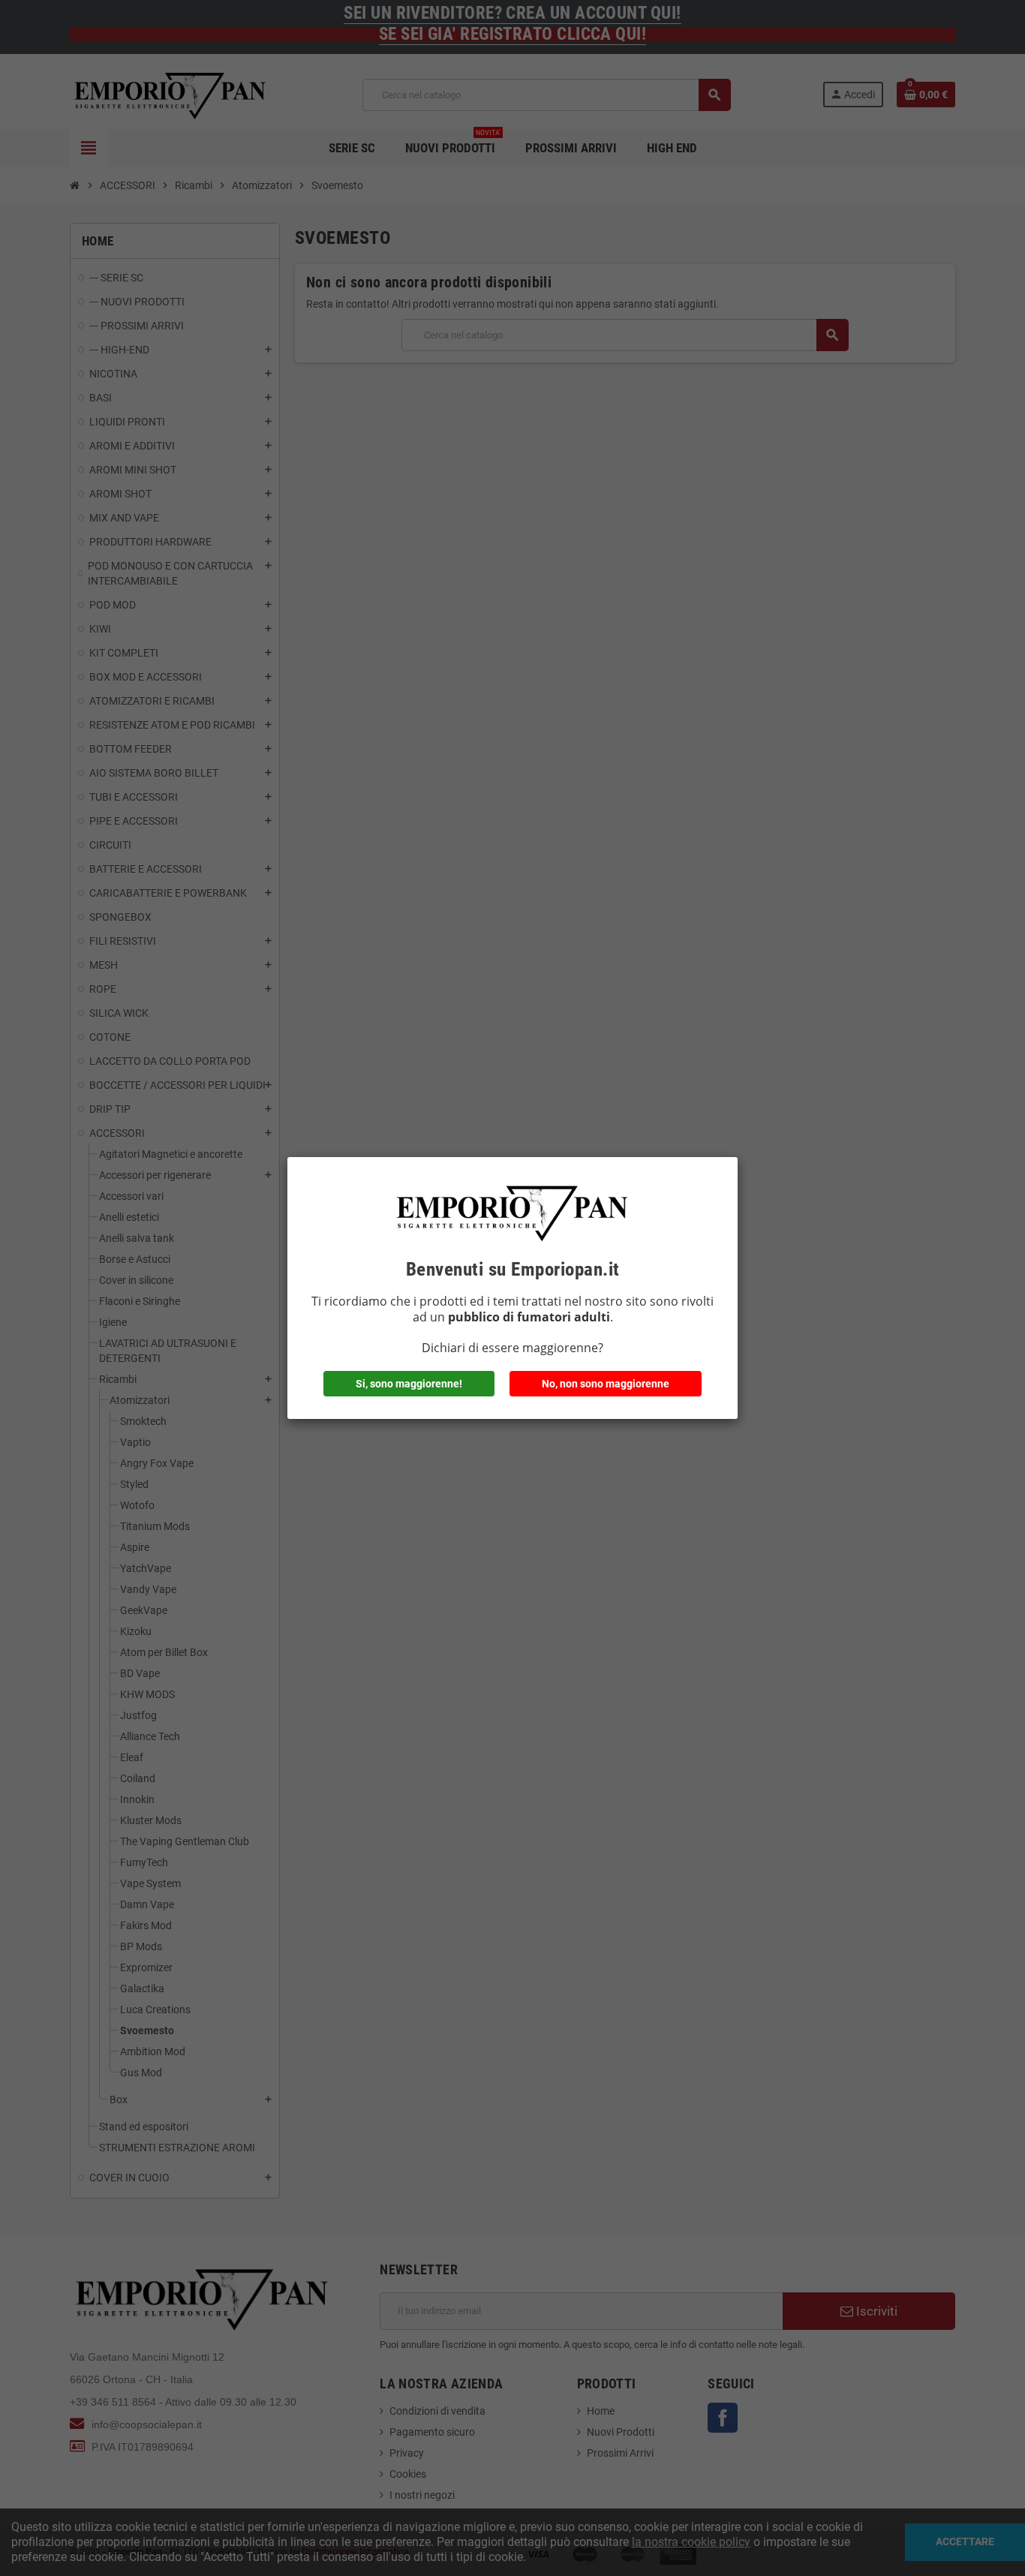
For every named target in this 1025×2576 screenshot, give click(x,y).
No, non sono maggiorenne (606, 1384)
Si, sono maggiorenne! (409, 1384)
